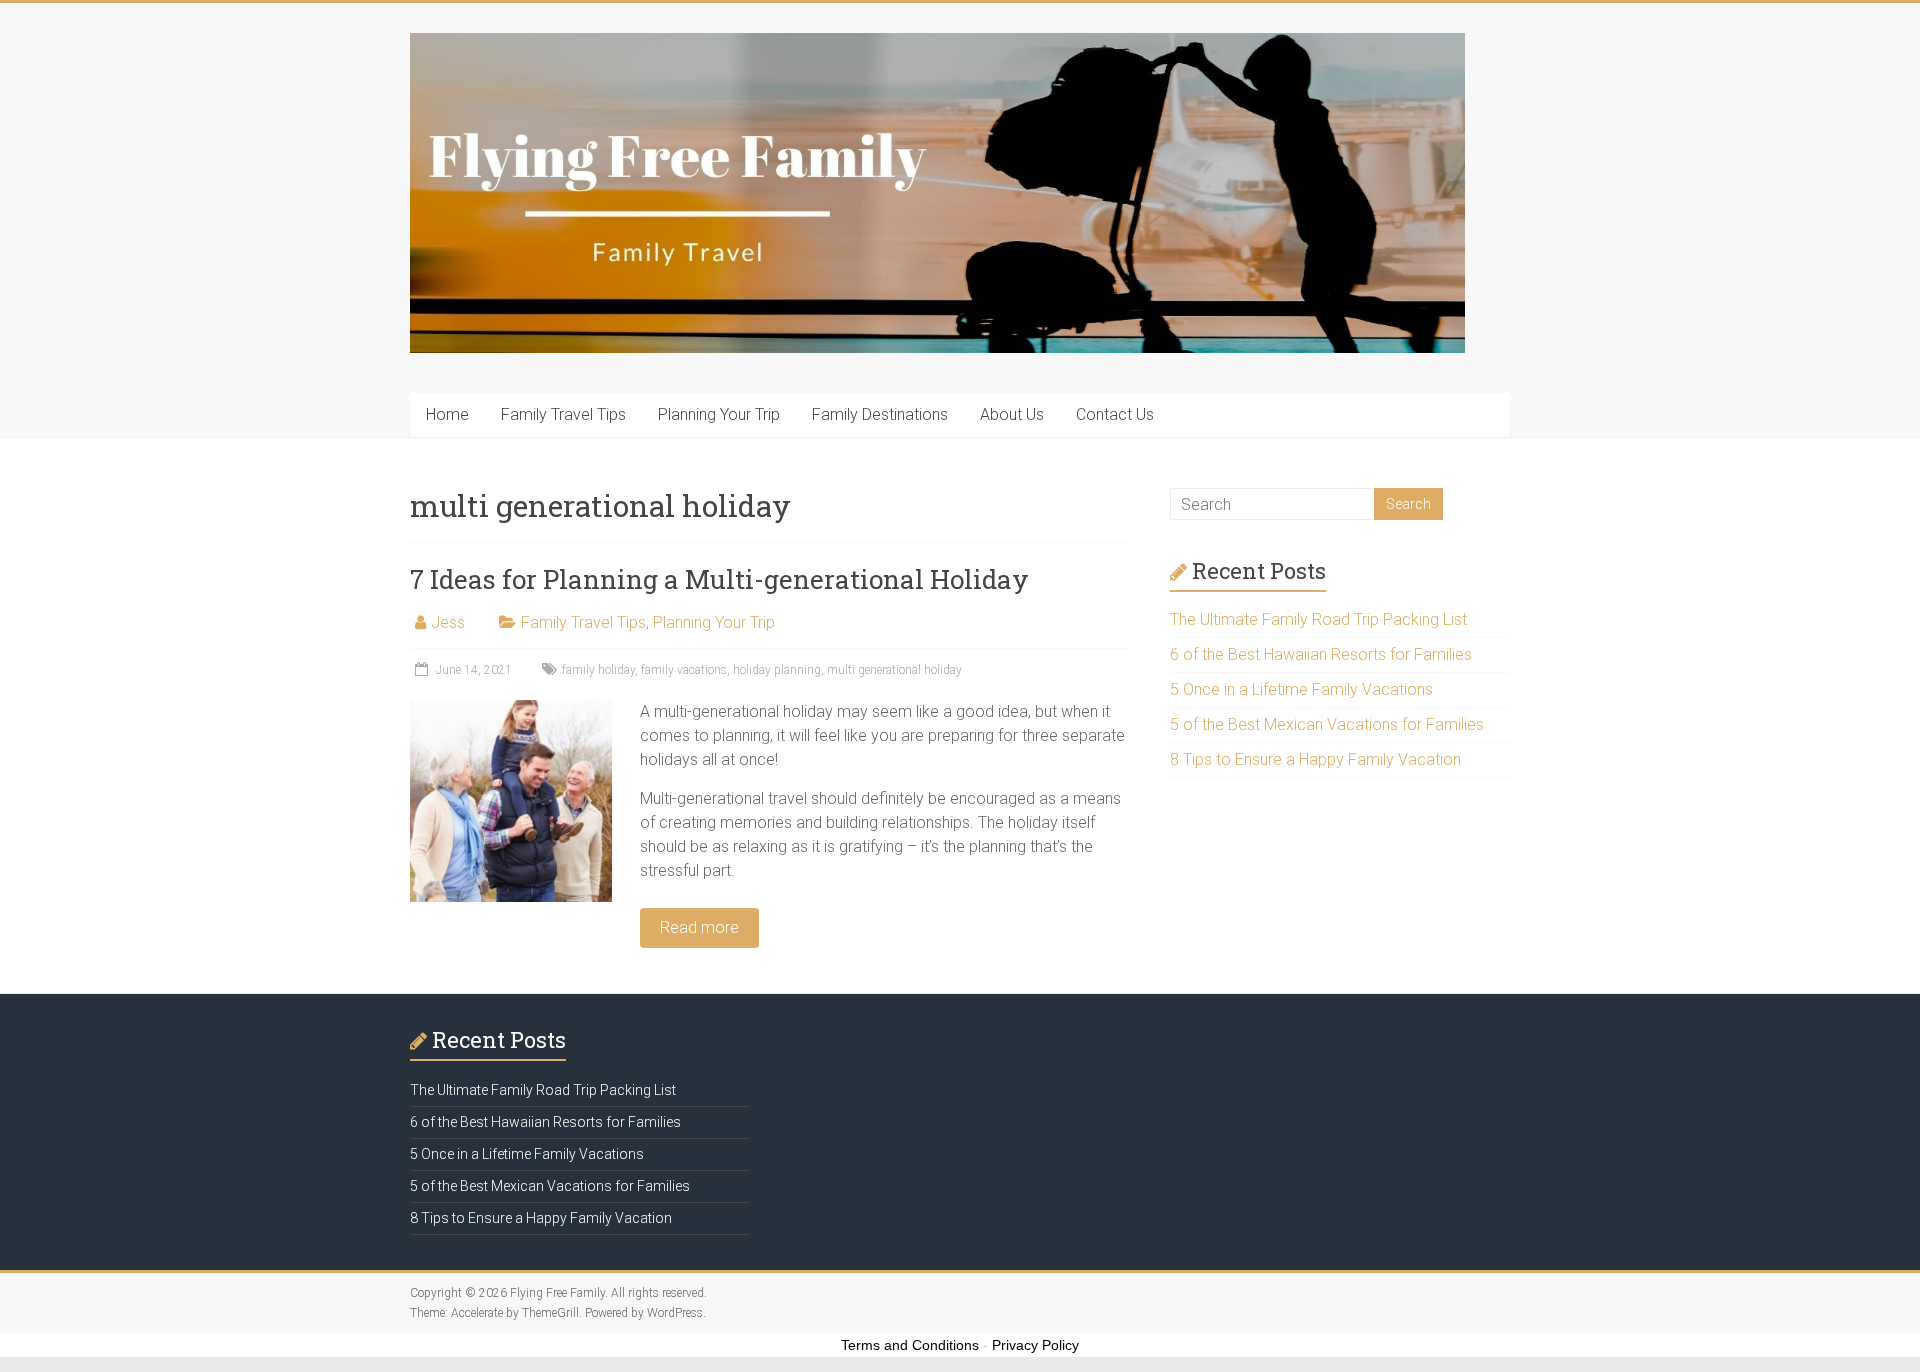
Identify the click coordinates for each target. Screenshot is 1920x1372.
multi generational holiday (894, 670)
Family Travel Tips (563, 414)
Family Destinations (880, 414)
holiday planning (777, 670)
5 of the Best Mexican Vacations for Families (1327, 724)
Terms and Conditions (910, 1345)
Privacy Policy (1035, 1345)
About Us (1012, 414)
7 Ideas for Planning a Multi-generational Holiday (719, 579)
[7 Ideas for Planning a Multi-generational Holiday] (511, 709)
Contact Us (1115, 414)
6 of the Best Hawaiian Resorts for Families (1321, 654)
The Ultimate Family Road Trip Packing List (1318, 619)
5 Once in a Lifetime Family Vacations (1301, 689)
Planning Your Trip (719, 414)
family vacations (684, 670)
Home (447, 414)
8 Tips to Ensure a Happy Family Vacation (1315, 759)
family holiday (598, 670)
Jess (448, 622)
